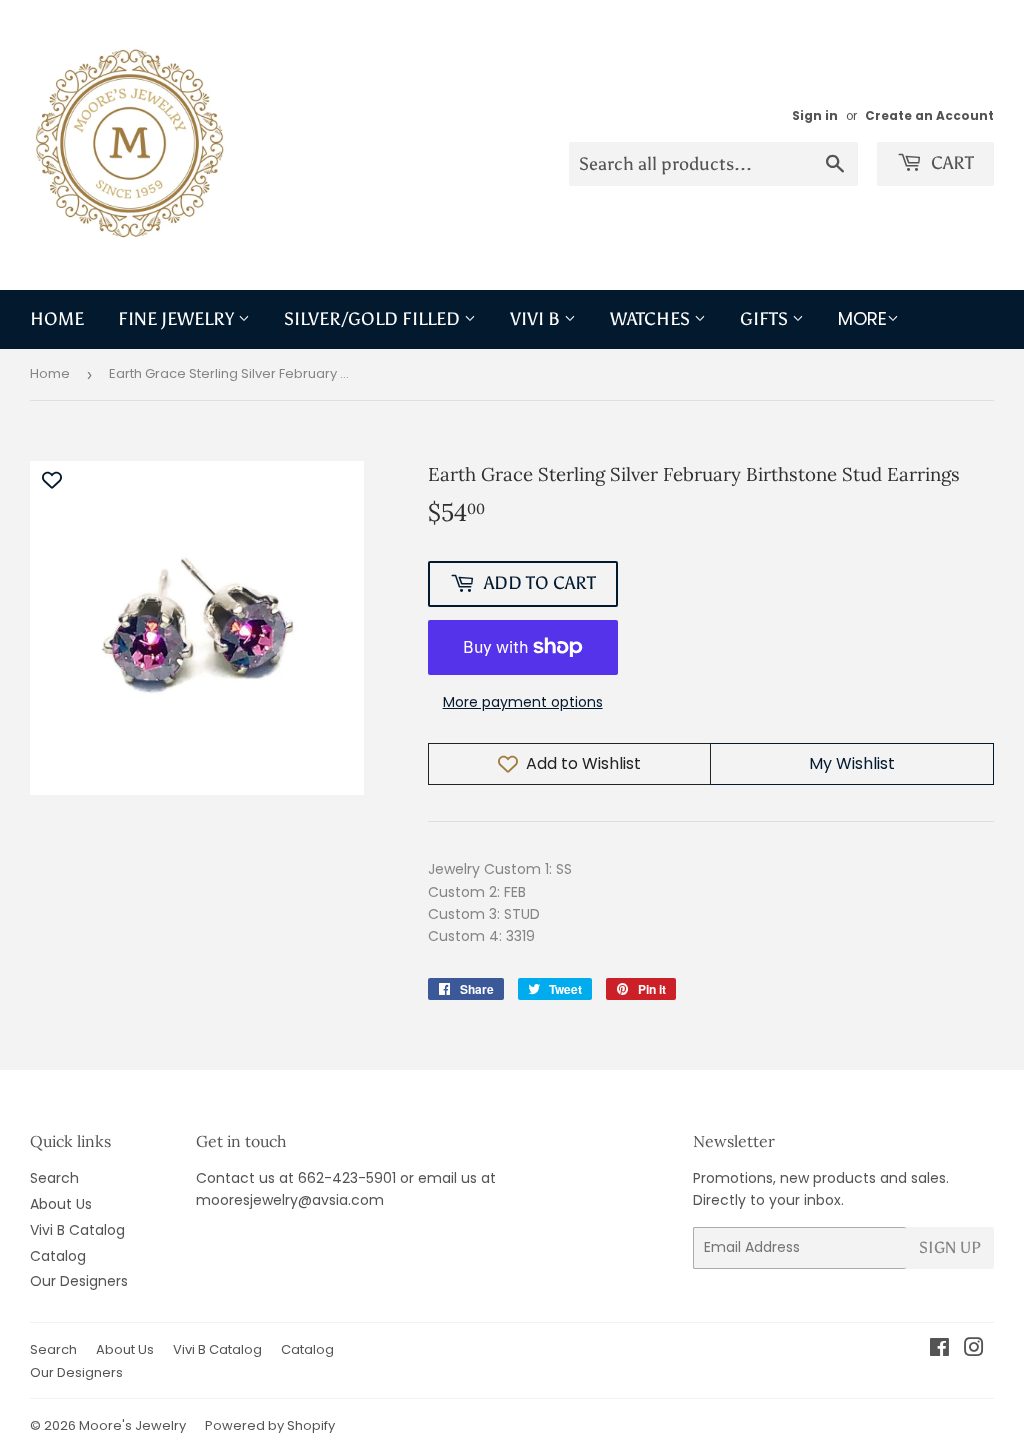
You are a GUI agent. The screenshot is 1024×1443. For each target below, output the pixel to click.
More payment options (523, 702)
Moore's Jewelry (132, 1425)
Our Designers (79, 1281)
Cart (950, 163)
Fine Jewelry (178, 319)
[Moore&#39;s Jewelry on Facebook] (939, 1350)
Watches (652, 319)
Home (57, 319)
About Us (61, 1204)
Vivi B (537, 319)
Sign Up (950, 1247)
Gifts (766, 319)
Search (54, 1178)
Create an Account (929, 116)
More (862, 318)
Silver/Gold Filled (374, 319)
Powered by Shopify (270, 1425)
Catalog (58, 1256)
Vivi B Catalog (77, 1230)
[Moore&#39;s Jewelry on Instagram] (974, 1350)
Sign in (815, 116)
